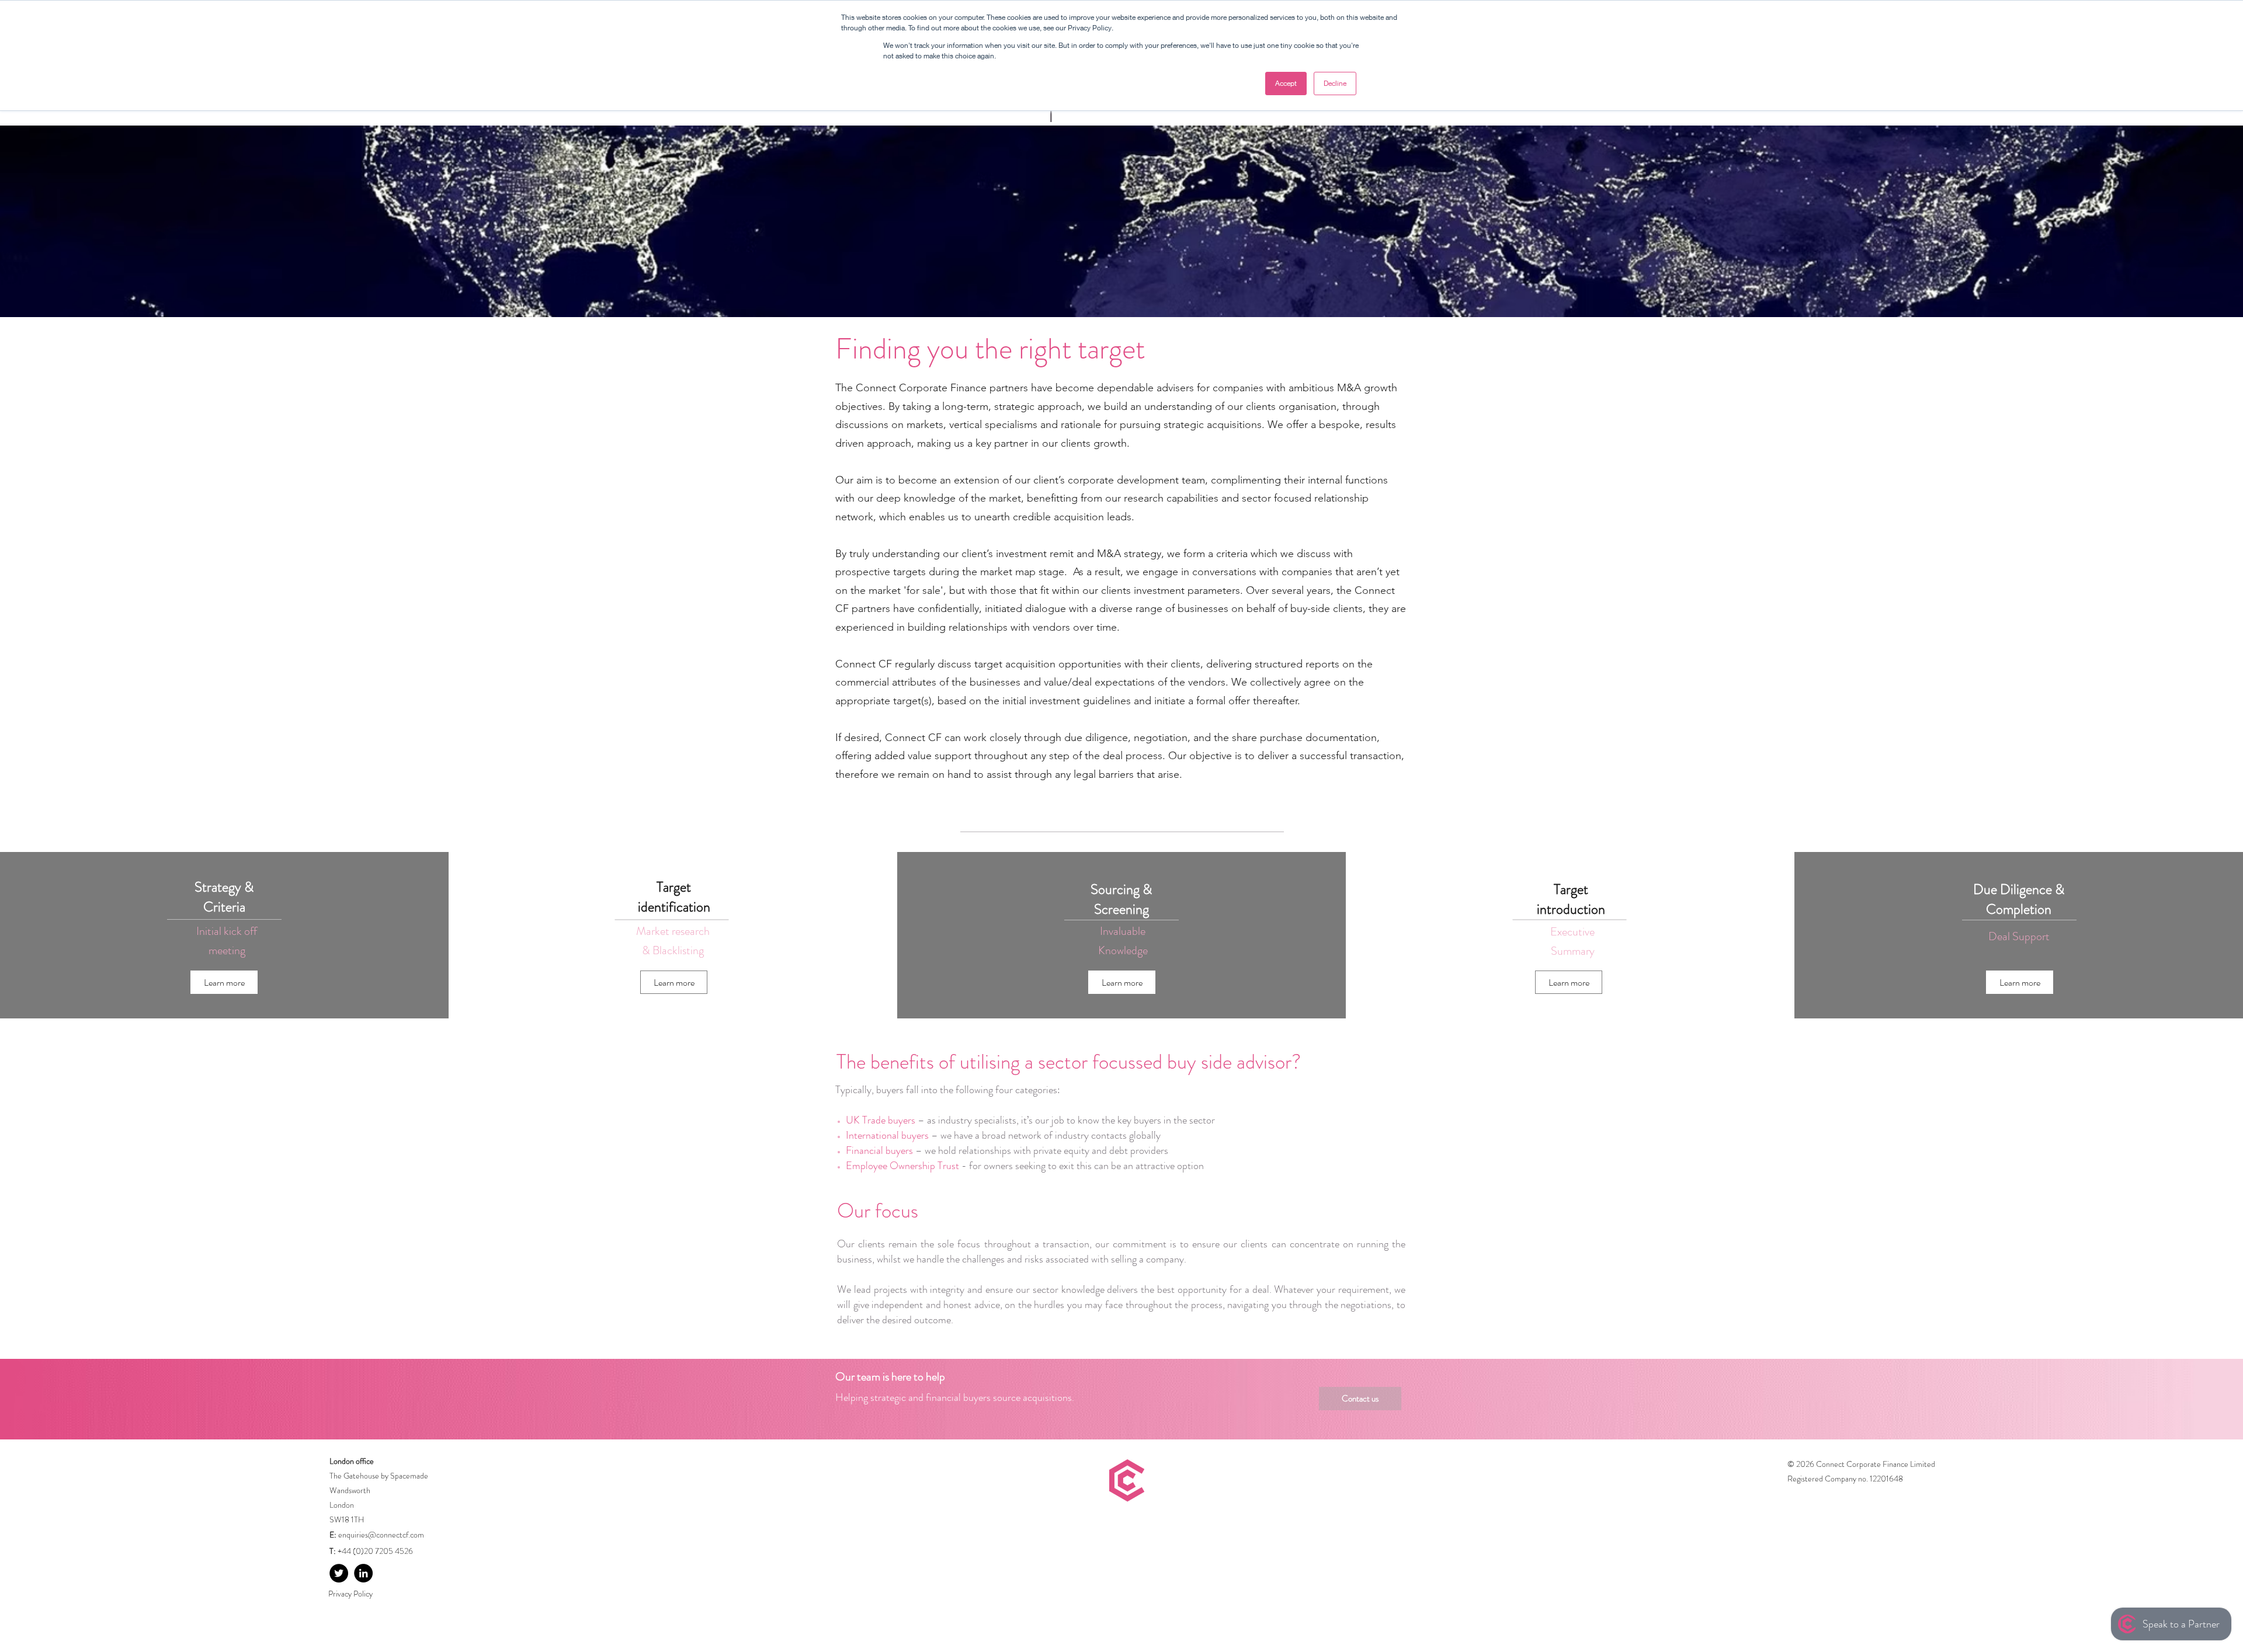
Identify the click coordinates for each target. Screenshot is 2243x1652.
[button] (224, 982)
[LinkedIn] (363, 1573)
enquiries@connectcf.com (381, 1535)
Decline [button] (1335, 83)
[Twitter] (339, 1573)
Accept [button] (1286, 83)
